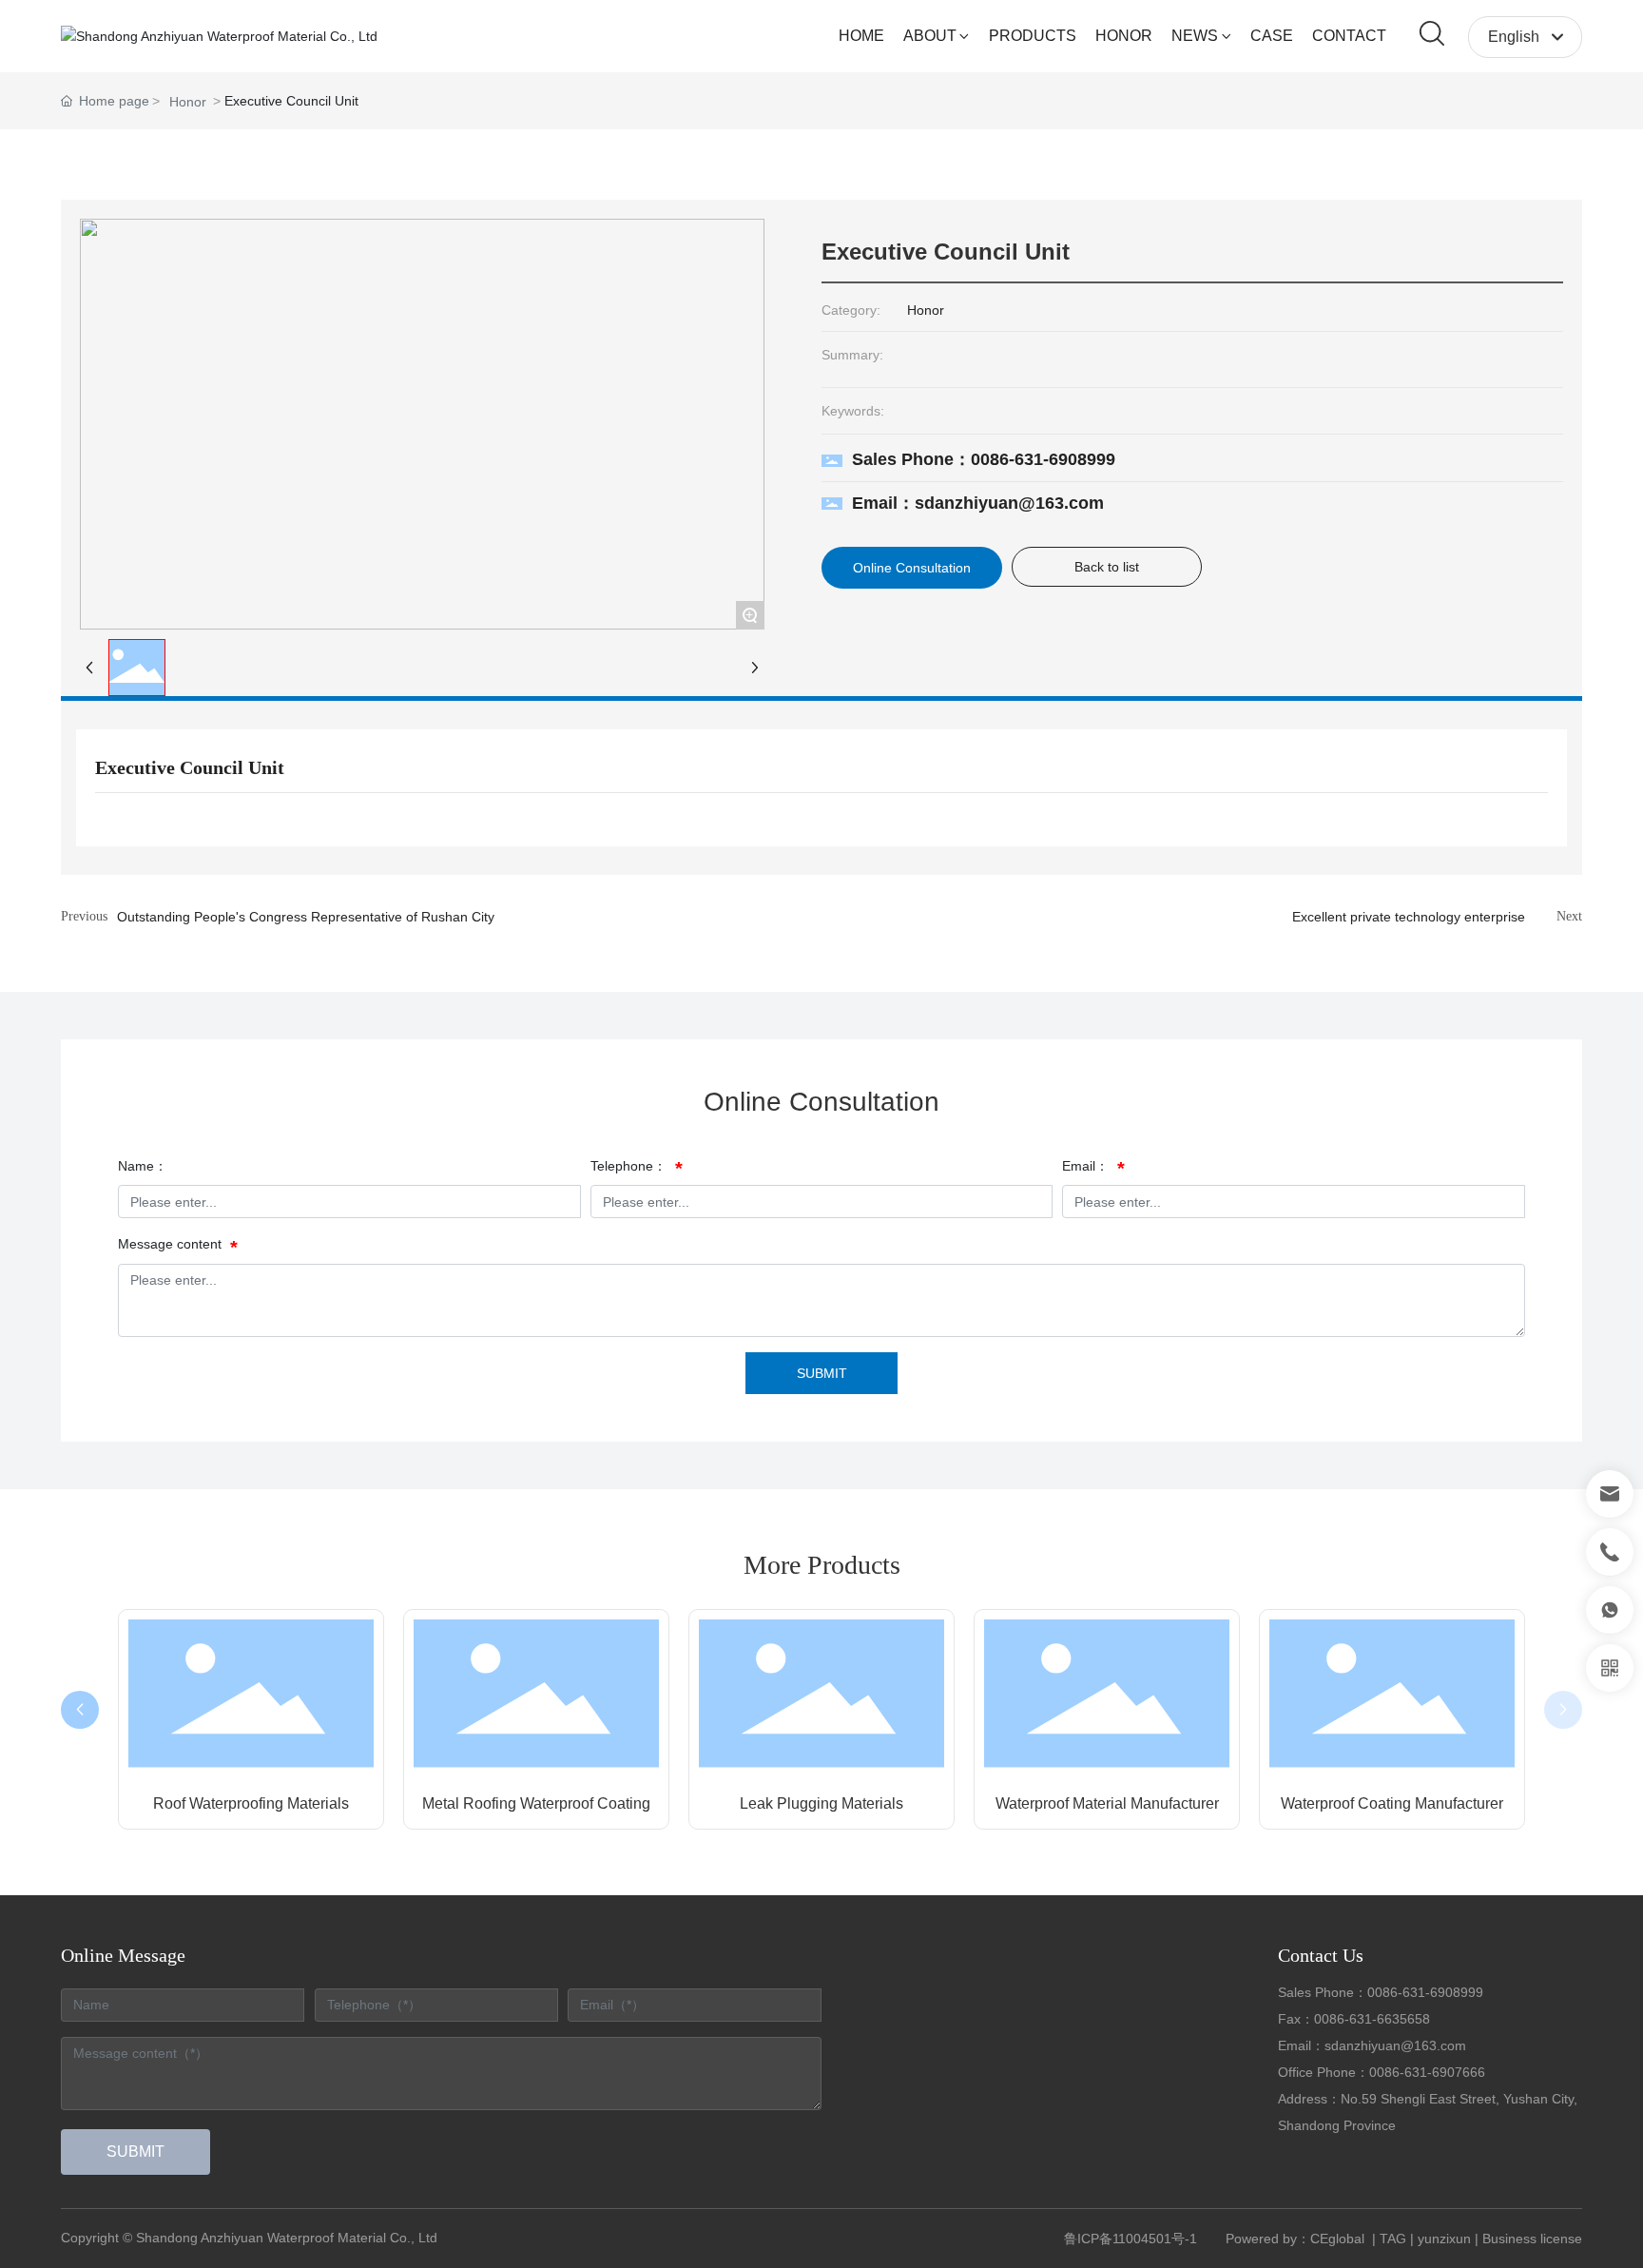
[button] (80, 1710)
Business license (1532, 2239)
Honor (188, 102)
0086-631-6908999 (1425, 1992)
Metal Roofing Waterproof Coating (536, 1803)
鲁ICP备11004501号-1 (1131, 2239)
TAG (1393, 2239)
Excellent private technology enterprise (1409, 917)
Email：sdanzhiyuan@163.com (978, 503)
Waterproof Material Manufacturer (1107, 1803)
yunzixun (1444, 2239)
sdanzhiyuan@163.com (1395, 2045)
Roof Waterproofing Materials (251, 1803)
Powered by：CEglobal (1297, 2239)
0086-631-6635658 (1372, 2019)
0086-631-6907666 (1427, 2072)
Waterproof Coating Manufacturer (1392, 1803)
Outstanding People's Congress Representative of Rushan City (306, 917)
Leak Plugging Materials (821, 1803)
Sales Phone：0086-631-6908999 (984, 459)
